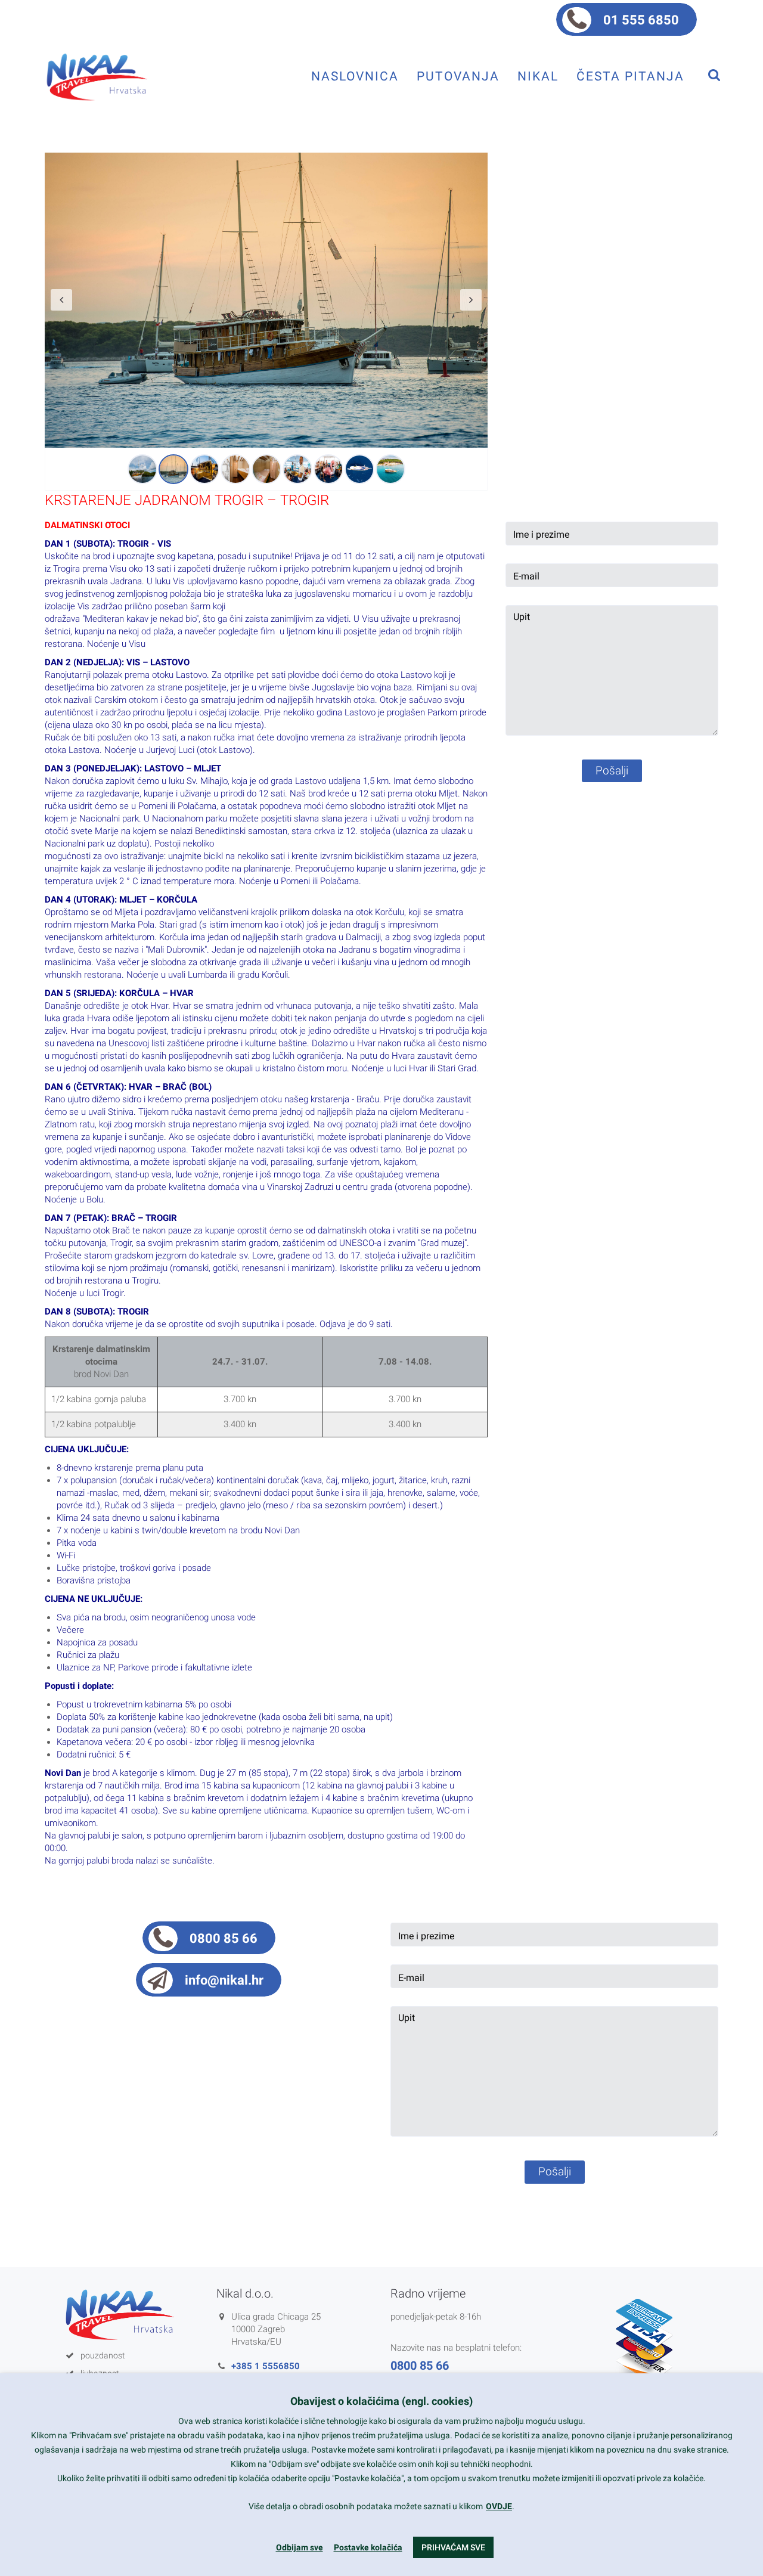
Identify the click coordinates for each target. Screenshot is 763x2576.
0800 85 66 (224, 1938)
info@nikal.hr (224, 1980)
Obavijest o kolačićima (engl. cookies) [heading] (381, 2401)
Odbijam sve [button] (300, 2547)
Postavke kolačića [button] (368, 2547)
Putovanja (458, 76)
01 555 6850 (641, 20)
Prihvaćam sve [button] (453, 2547)
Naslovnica (355, 76)
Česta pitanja (630, 76)
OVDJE (499, 2506)
